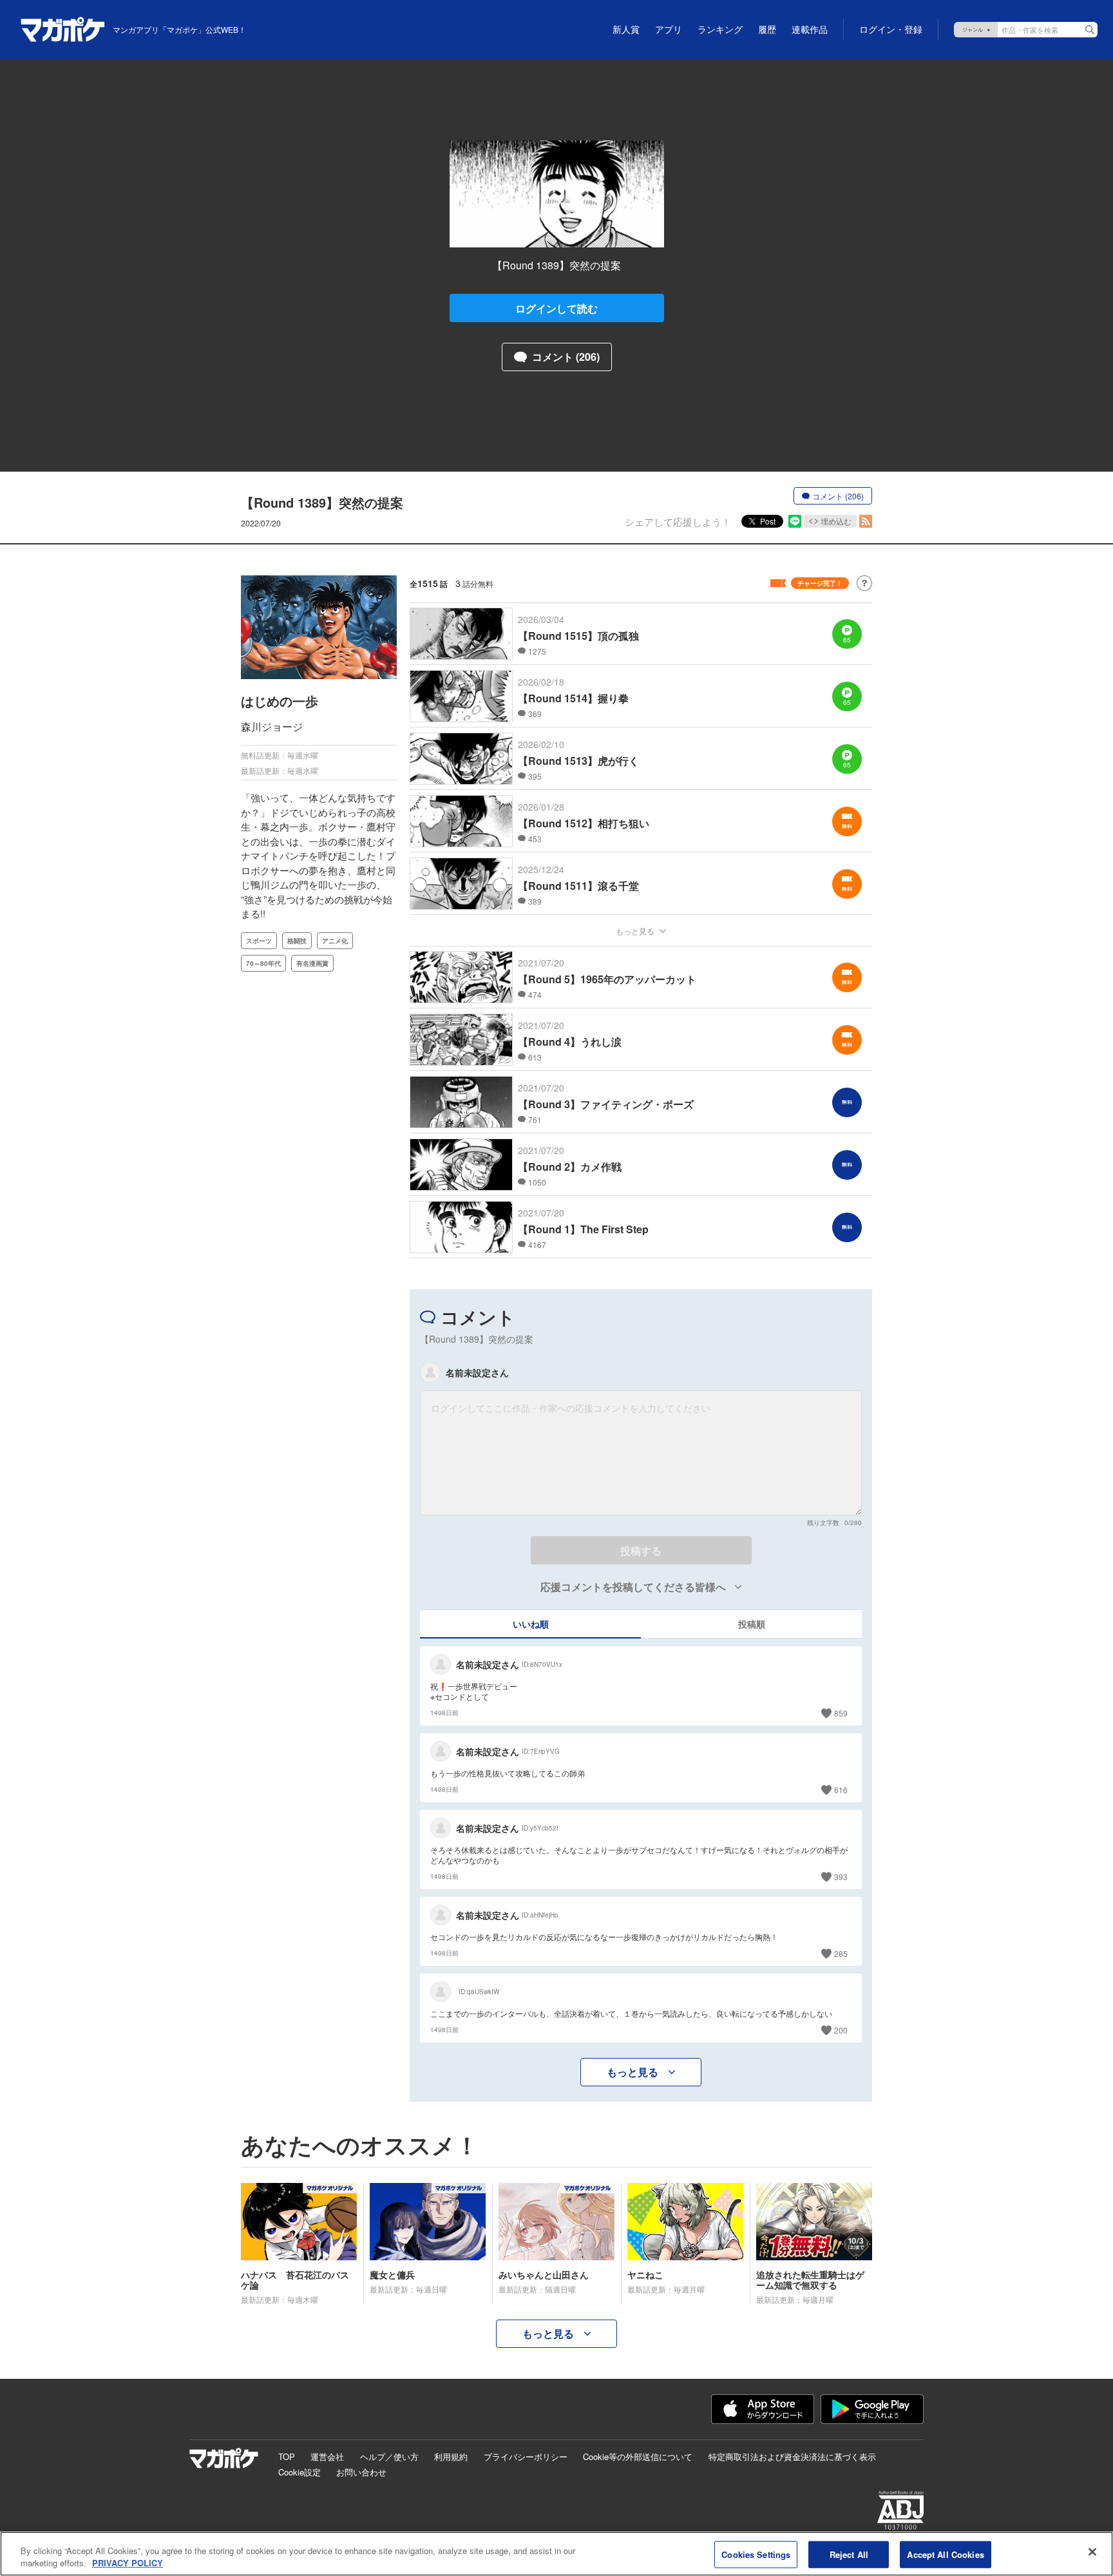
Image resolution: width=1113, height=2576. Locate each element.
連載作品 (810, 30)
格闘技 (297, 941)
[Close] (1092, 2552)
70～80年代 (263, 963)
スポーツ (259, 941)
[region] (556, 2554)
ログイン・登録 (891, 30)
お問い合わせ (361, 2472)
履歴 (767, 30)
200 (841, 2030)
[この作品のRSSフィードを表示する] (866, 521)
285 (841, 1953)
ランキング (720, 30)
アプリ (669, 30)
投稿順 (752, 1624)
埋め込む (836, 521)
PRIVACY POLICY (128, 2563)
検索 (1090, 30)
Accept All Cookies (945, 2554)
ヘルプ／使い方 (389, 2456)
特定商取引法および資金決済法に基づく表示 (792, 2456)
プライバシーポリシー (526, 2456)
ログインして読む (556, 308)
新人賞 (626, 30)
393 (841, 1877)
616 (841, 1790)
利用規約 (451, 2456)
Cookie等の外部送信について (638, 2456)
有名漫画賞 (312, 963)
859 (841, 1713)
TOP (287, 2456)
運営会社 (327, 2456)
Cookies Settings (756, 2554)
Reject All (849, 2554)
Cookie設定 (300, 2472)
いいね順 (531, 1624)
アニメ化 (335, 941)
